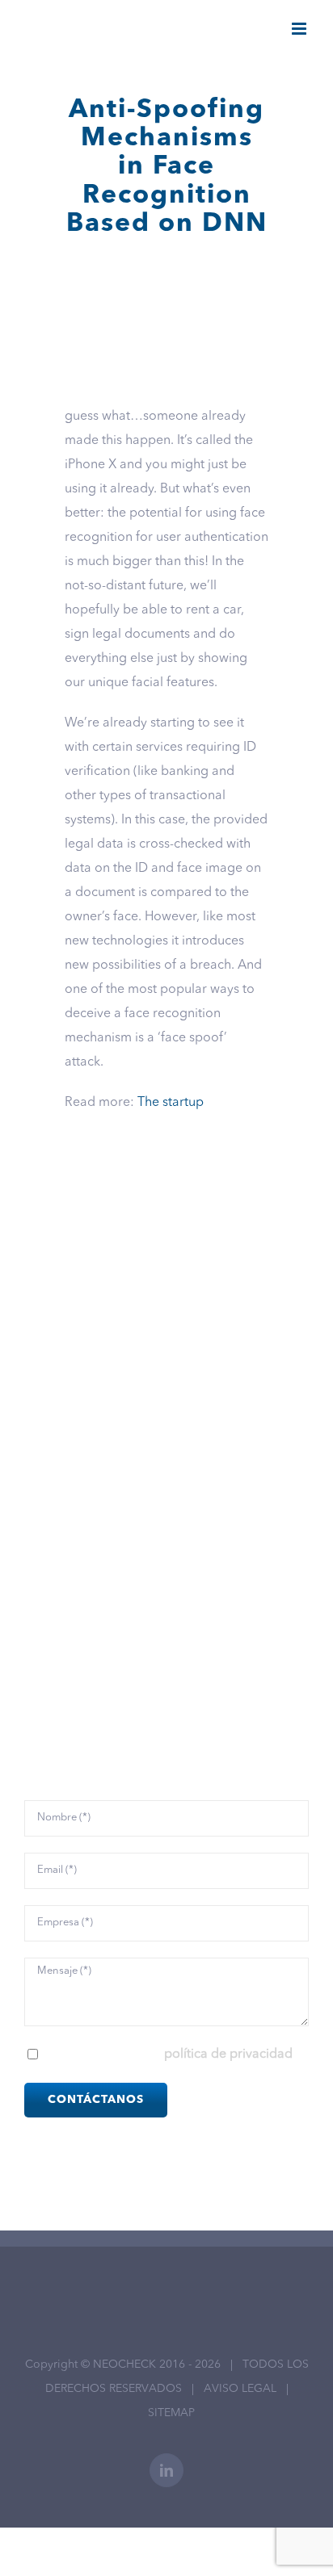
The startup (171, 1103)
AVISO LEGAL (240, 2389)
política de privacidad (228, 2055)
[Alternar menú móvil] (300, 29)
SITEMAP (171, 2413)
